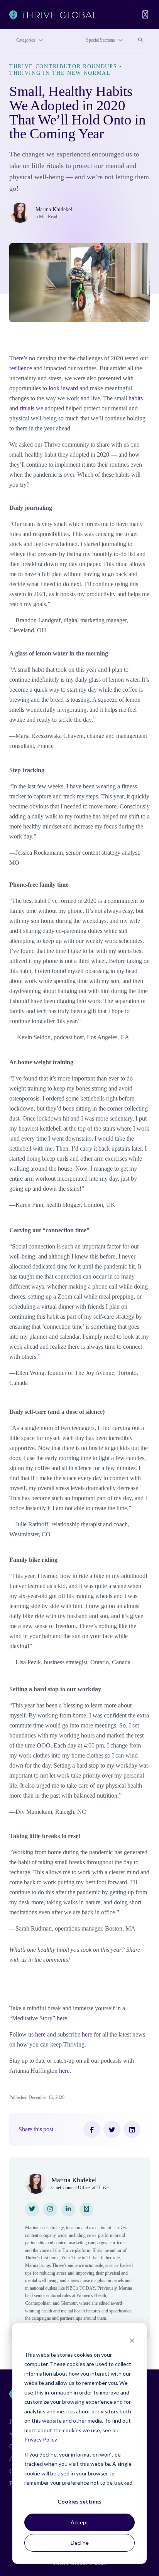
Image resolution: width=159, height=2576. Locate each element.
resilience (21, 368)
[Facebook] (92, 2129)
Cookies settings (79, 2501)
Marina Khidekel (54, 209)
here (61, 2018)
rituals (27, 408)
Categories (26, 40)
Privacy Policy (41, 2439)
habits (136, 398)
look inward (63, 388)
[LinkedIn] (132, 2129)
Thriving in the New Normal (60, 73)
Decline (80, 2543)
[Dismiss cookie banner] (132, 2340)
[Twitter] (112, 2129)
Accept (79, 2522)
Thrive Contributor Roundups (63, 66)
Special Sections (101, 40)
